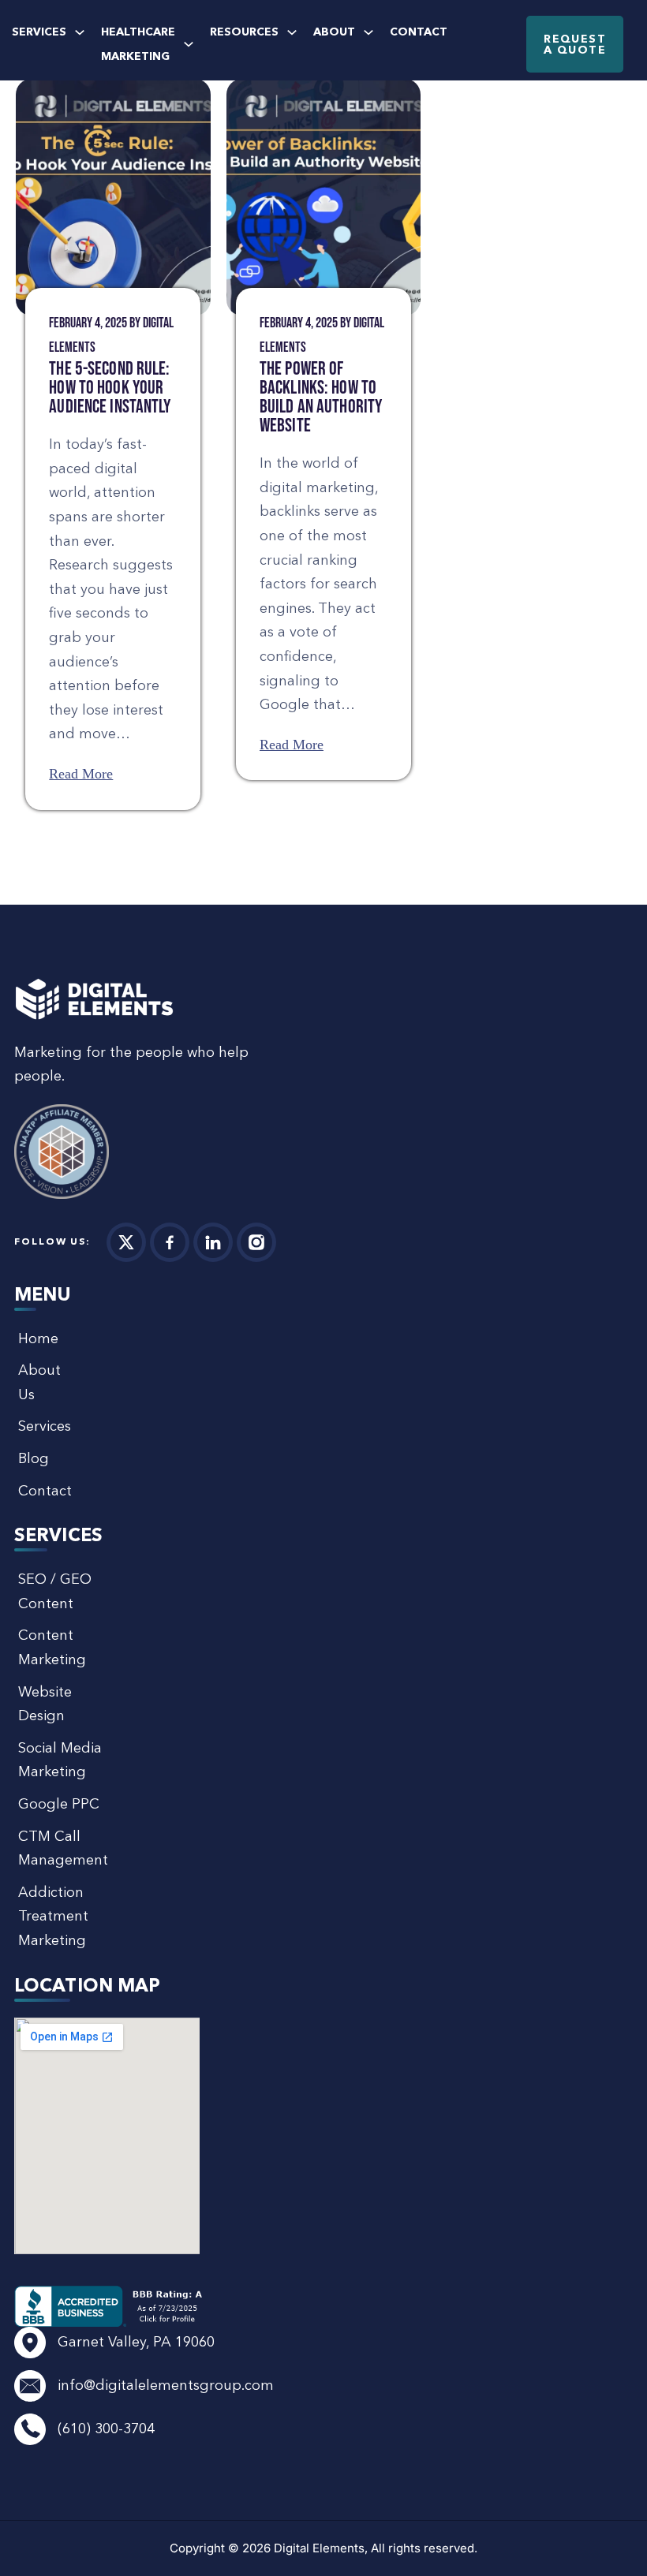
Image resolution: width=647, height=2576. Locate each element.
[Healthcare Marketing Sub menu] (189, 44)
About (334, 32)
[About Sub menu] (368, 32)
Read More (81, 774)
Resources (244, 32)
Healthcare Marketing (138, 44)
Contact (419, 32)
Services (39, 32)
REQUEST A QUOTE (575, 44)
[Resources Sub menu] (292, 32)
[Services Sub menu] (80, 32)
